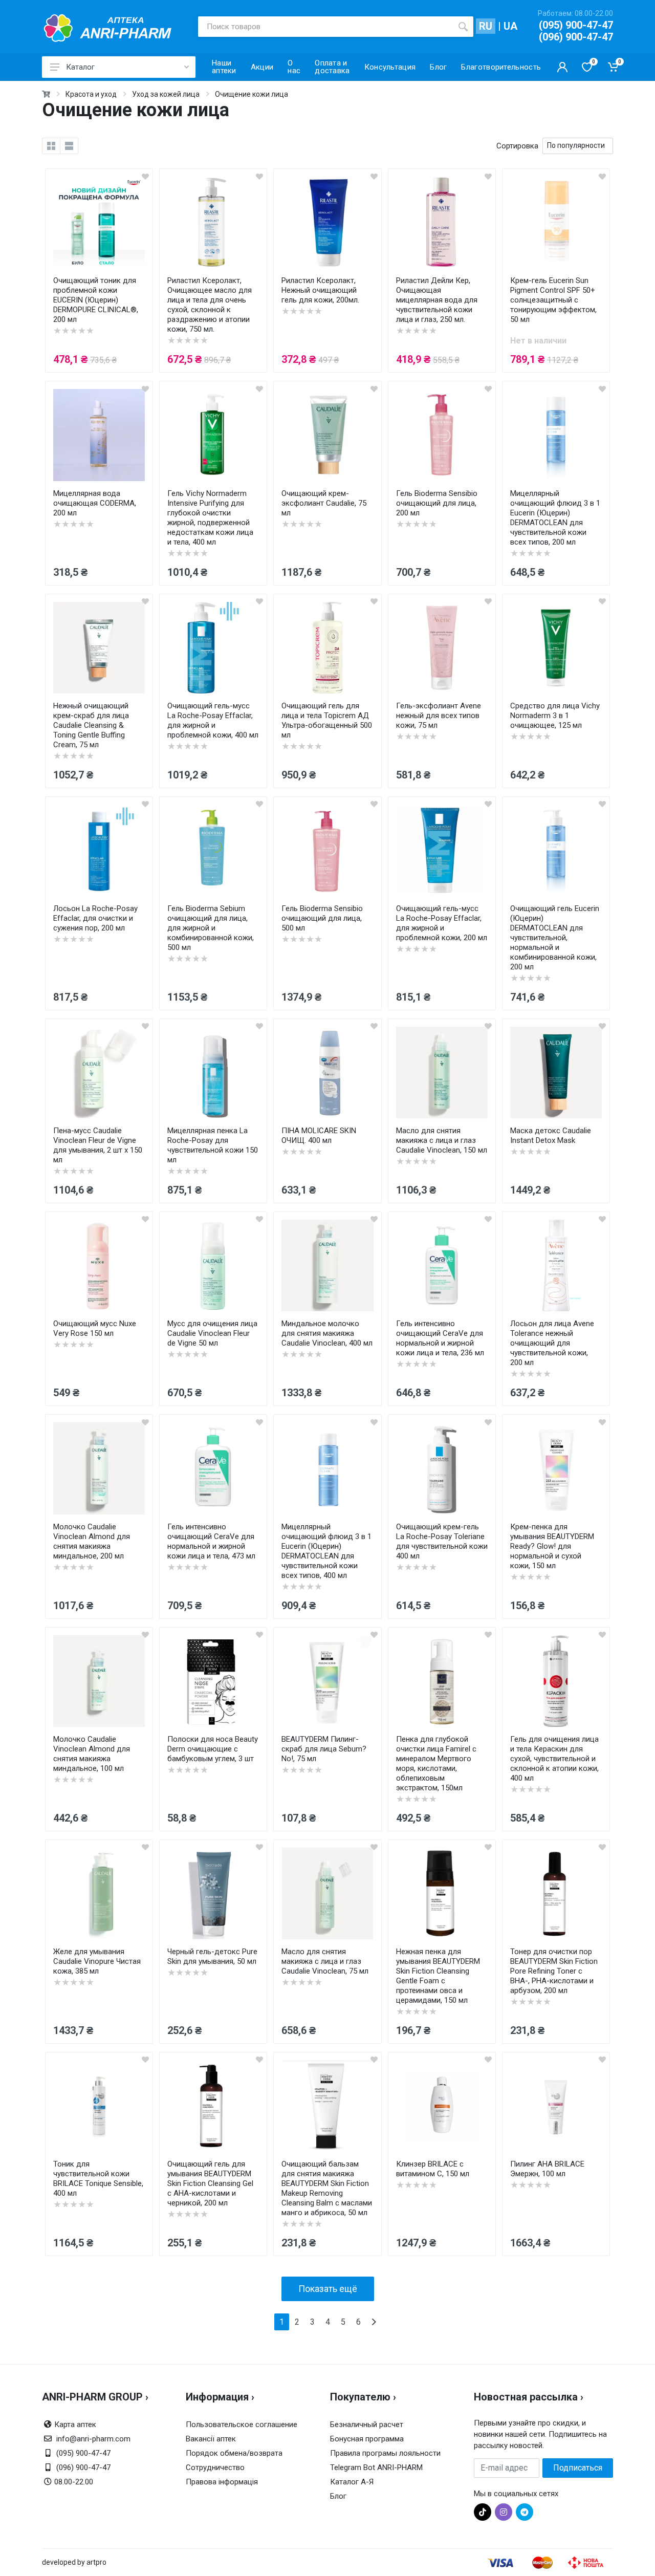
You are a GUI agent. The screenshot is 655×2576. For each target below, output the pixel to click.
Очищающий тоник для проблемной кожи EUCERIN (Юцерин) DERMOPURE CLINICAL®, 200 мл (96, 300)
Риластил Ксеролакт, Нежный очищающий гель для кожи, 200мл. (320, 290)
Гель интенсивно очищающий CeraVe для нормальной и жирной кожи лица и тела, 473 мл (211, 1541)
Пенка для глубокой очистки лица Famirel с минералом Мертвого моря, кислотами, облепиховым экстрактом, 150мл (436, 1763)
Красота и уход (91, 94)
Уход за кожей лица (166, 94)
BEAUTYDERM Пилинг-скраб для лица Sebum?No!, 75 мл (324, 1749)
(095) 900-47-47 (576, 25)
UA (510, 26)
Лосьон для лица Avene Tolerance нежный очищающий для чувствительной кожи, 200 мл (552, 1343)
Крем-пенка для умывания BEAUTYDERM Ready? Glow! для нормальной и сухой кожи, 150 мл (552, 1546)
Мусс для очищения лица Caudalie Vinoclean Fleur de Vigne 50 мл (212, 1333)
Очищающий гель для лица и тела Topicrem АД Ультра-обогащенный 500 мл (327, 720)
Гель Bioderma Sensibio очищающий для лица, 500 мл (322, 918)
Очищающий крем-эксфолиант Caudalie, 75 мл (324, 503)
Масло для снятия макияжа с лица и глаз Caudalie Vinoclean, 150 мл (442, 1140)
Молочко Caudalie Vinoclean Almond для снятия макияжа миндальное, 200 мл (92, 1541)
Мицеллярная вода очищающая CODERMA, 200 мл (95, 503)
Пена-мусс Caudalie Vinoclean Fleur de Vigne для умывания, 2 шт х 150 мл (98, 1145)
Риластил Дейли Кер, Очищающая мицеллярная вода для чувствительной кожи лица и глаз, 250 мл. (437, 300)
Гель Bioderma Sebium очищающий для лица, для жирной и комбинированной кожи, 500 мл (211, 928)
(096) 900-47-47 (576, 37)
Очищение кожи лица (252, 94)
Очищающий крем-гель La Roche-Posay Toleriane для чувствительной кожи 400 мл (442, 1541)
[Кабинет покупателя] (562, 67)
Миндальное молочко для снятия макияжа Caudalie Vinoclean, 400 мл (327, 1333)
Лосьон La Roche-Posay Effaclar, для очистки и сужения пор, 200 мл (95, 918)
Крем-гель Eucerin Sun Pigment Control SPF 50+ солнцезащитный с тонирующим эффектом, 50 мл (553, 300)
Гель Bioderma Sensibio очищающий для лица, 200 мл (437, 503)
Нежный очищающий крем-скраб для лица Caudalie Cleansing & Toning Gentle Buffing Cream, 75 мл (91, 725)
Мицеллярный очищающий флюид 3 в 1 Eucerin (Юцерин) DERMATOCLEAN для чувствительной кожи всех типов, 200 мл (555, 518)
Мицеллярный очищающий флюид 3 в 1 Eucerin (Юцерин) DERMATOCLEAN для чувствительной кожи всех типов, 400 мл (326, 1551)
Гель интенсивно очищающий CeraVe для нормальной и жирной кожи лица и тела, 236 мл (440, 1338)
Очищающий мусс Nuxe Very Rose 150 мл (95, 1328)
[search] (463, 27)
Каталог (80, 67)
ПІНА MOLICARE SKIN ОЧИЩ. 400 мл (319, 1135)
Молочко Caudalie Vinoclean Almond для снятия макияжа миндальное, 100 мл (92, 1754)
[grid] (51, 146)
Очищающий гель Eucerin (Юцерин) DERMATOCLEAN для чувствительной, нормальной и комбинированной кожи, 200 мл (555, 938)
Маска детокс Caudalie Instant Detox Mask (551, 1135)
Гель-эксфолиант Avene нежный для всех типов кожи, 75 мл (439, 716)
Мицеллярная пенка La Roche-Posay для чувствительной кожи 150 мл (213, 1145)
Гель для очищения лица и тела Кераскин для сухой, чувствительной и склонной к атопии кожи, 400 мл (554, 1759)
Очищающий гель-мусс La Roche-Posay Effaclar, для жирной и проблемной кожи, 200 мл (442, 923)
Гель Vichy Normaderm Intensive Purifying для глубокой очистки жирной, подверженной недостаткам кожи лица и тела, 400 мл (210, 518)
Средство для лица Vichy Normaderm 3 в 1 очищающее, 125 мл (555, 716)
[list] (69, 146)
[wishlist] (145, 176)
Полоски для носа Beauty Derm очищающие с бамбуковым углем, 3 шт (213, 1749)
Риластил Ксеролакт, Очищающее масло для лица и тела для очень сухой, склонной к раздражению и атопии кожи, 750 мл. (210, 305)
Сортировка (517, 146)
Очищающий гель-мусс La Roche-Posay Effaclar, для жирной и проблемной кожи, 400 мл (213, 720)
